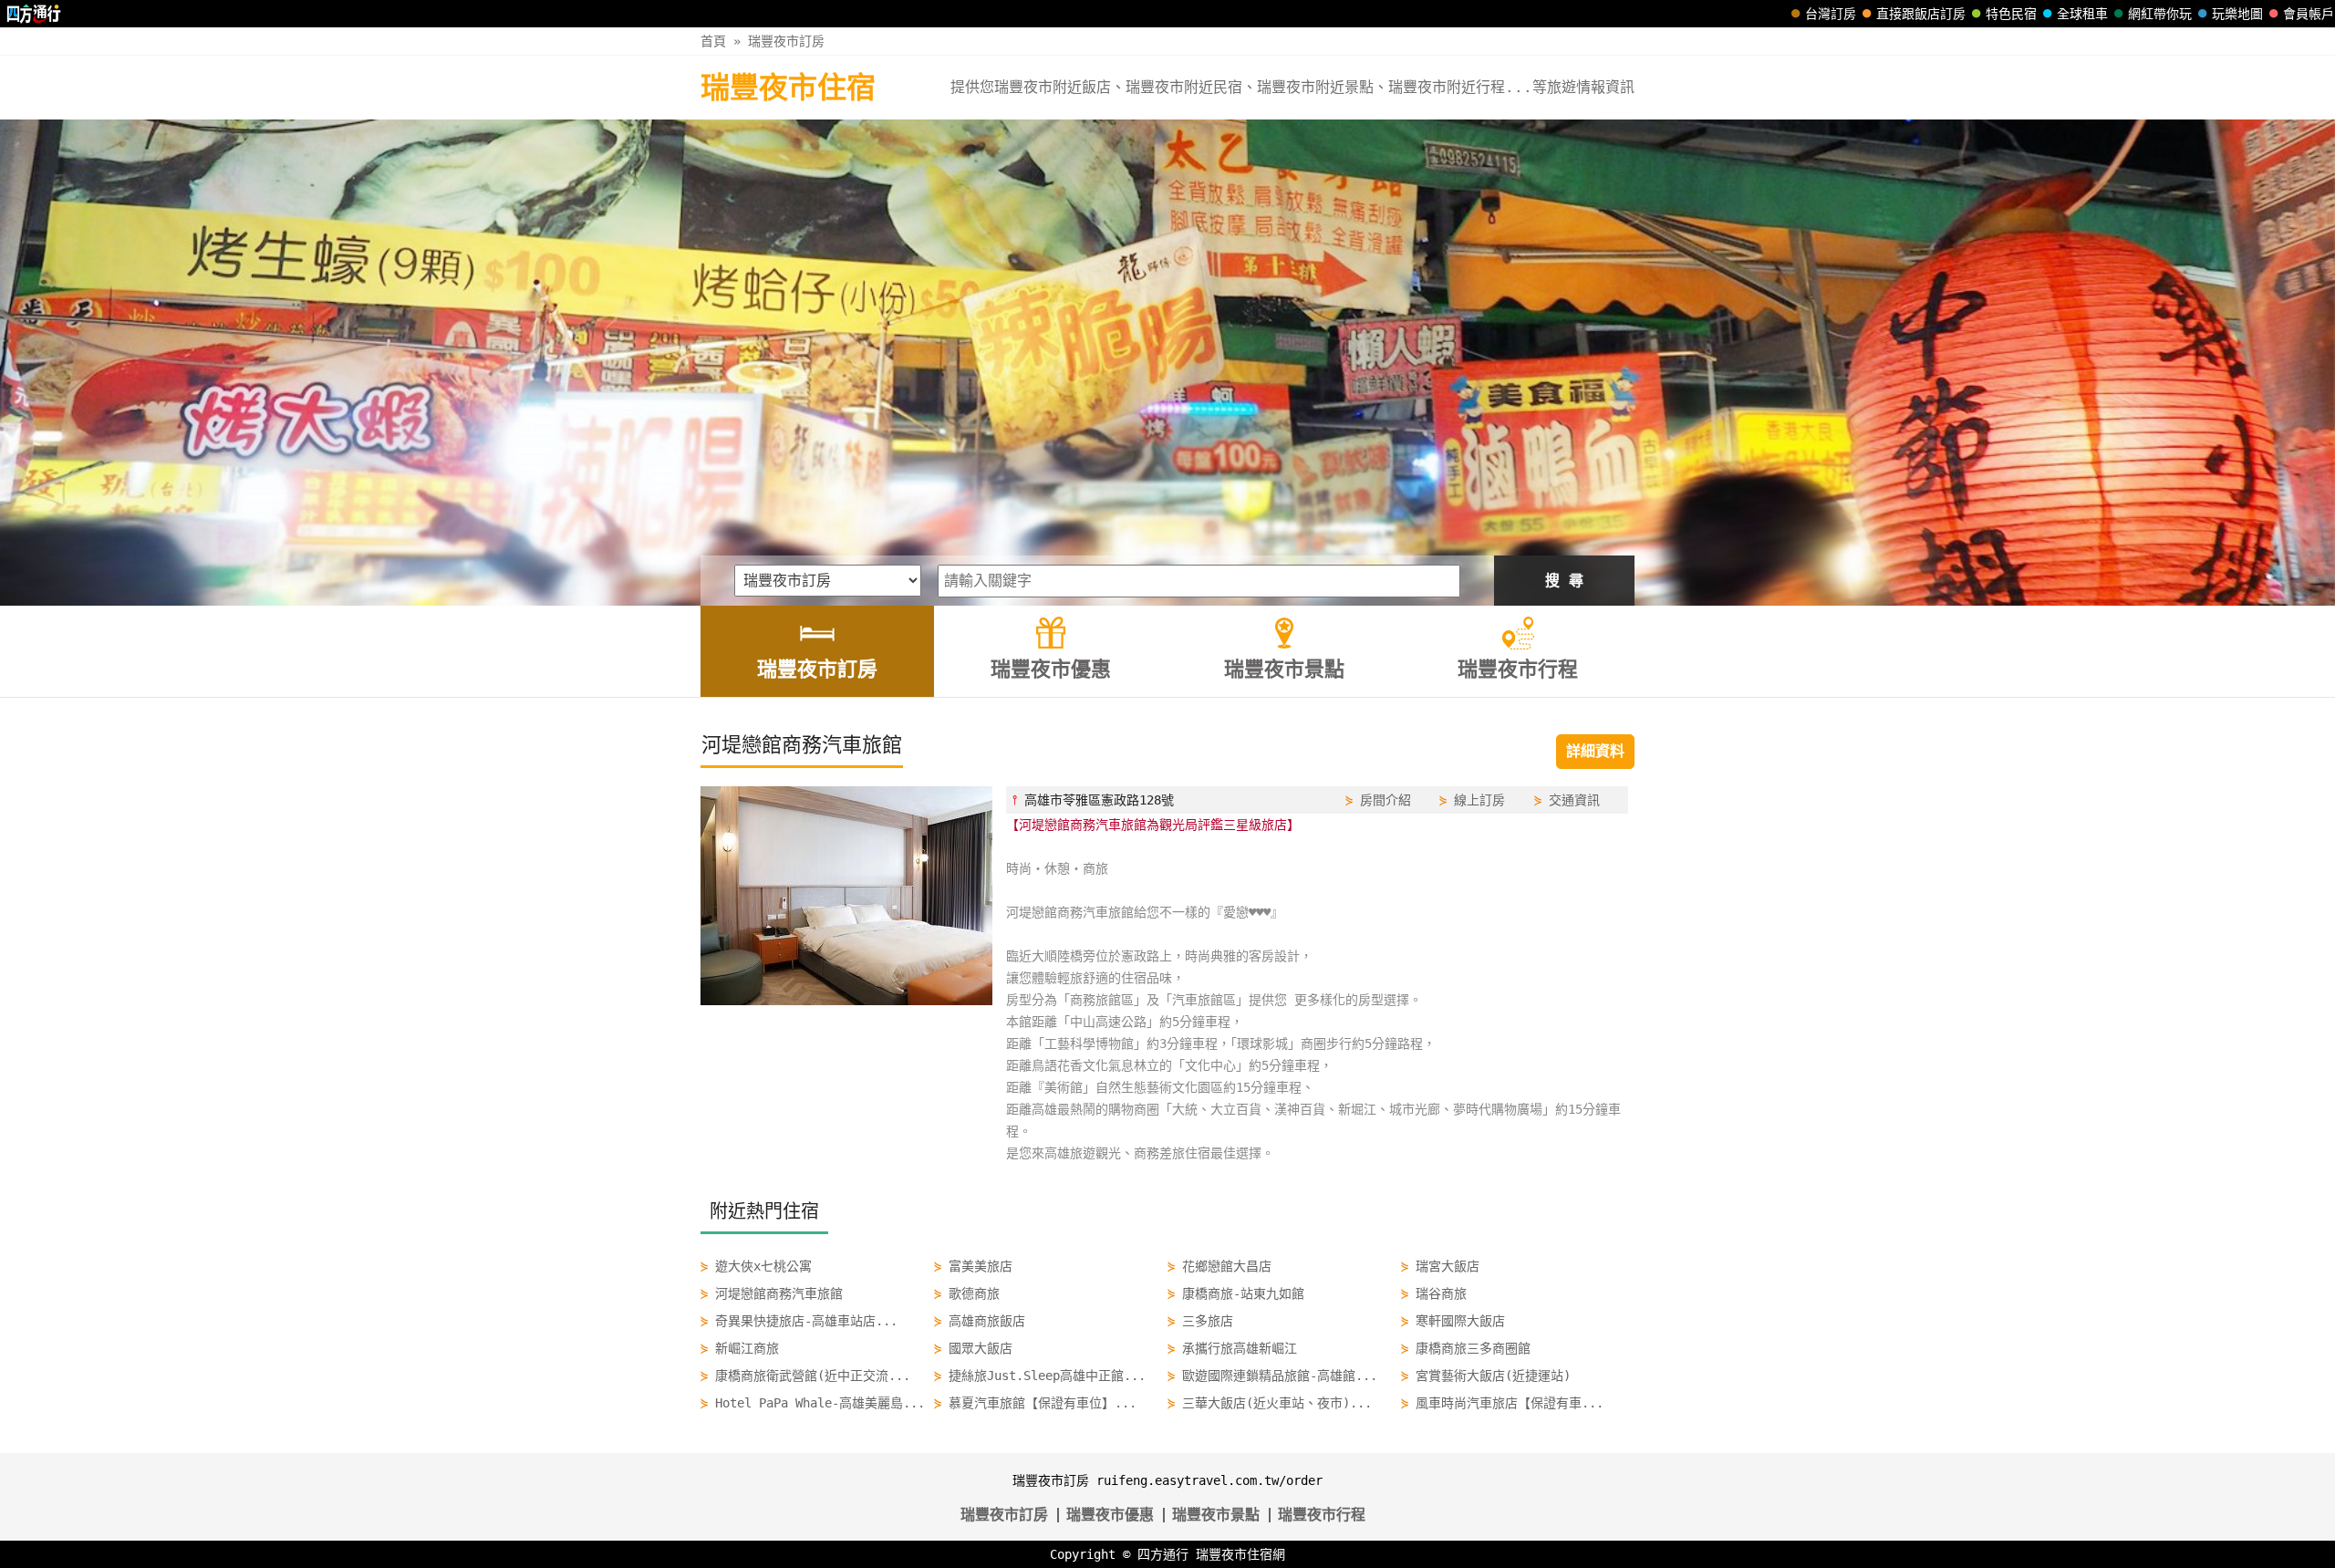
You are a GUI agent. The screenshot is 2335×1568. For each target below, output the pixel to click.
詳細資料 (1595, 751)
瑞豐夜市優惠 (1110, 1515)
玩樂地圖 (2237, 14)
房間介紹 (1385, 800)
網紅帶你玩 (2160, 14)
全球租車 (2082, 14)
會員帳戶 (2309, 14)
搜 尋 (1564, 581)
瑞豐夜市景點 (1216, 1515)
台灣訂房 (1831, 14)
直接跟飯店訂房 (1921, 14)
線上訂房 (1479, 800)
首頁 (713, 41)
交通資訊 (1574, 800)
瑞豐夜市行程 (1322, 1515)
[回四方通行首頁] (34, 14)
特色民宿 (2011, 14)
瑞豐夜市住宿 (788, 88)
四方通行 (1163, 1554)
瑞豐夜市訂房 (786, 41)
